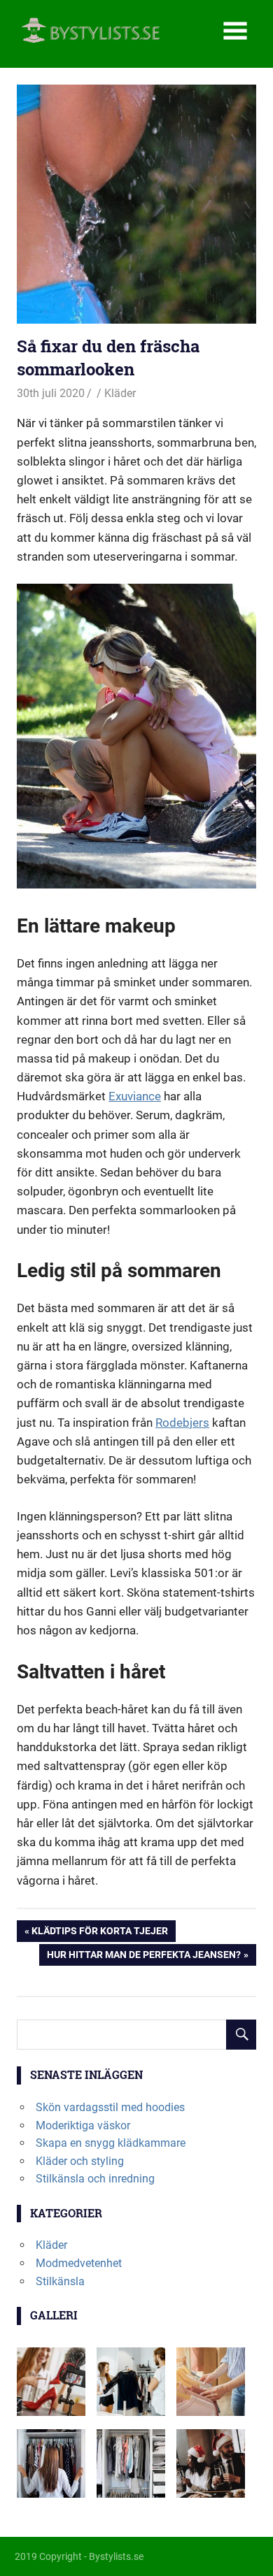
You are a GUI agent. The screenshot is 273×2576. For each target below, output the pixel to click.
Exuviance (135, 1096)
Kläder (120, 393)
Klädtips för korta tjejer (99, 1933)
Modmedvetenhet (79, 2263)
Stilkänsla (60, 2281)
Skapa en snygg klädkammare (111, 2143)
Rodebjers (182, 1423)
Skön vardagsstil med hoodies (110, 2107)
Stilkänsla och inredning (95, 2179)
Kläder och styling (80, 2161)
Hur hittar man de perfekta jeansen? (143, 1957)
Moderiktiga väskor (83, 2125)
